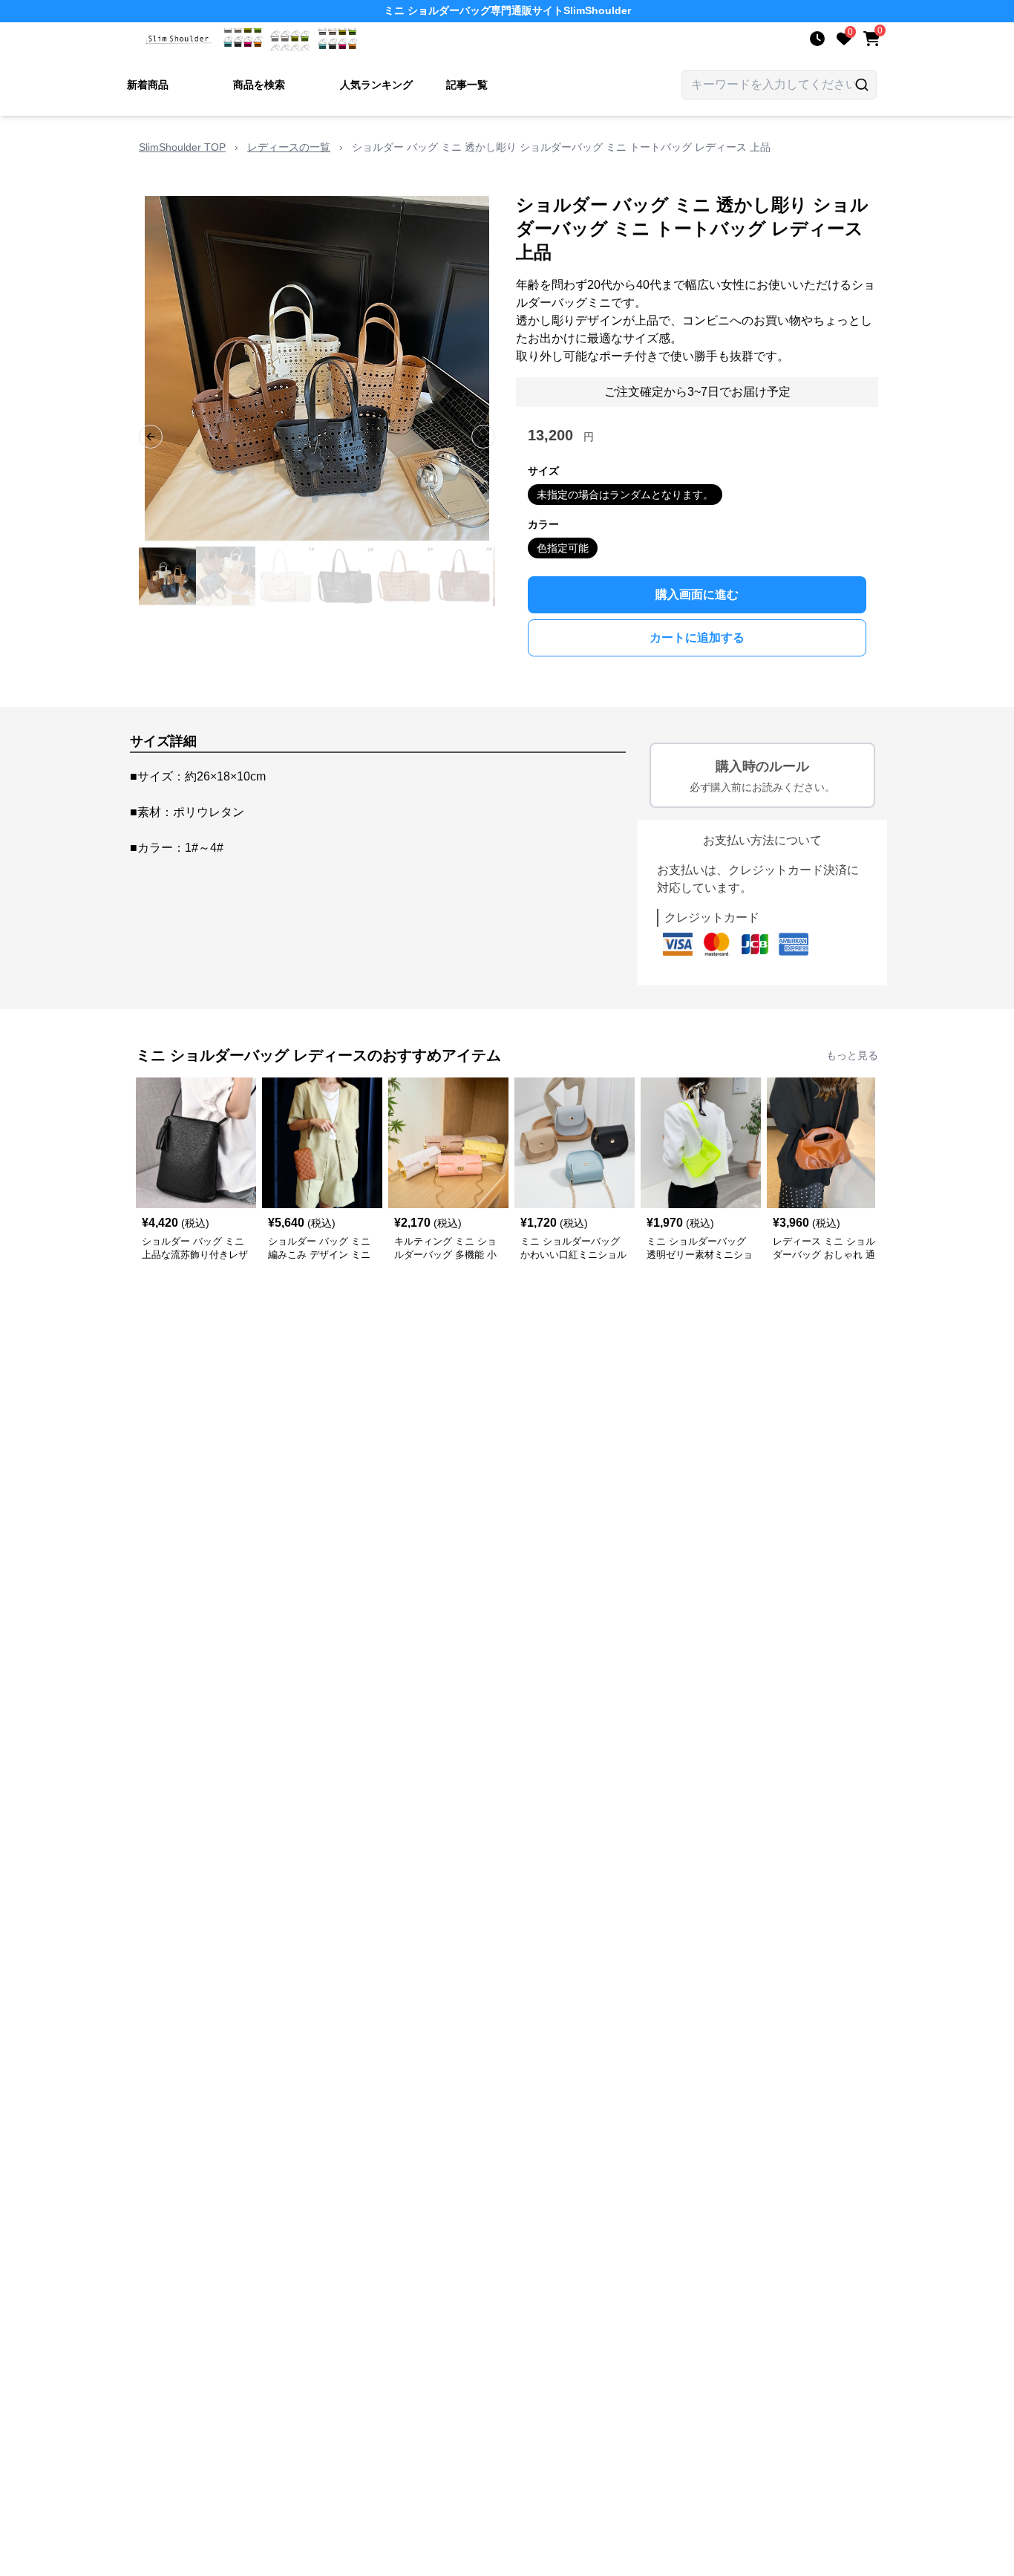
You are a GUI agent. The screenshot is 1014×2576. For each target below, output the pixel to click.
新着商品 (148, 85)
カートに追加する (697, 638)
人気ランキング (376, 85)
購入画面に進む (697, 594)
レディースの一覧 (289, 147)
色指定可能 (563, 548)
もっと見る (852, 1055)
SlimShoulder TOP (182, 147)
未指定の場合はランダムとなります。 (625, 495)
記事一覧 (467, 85)
